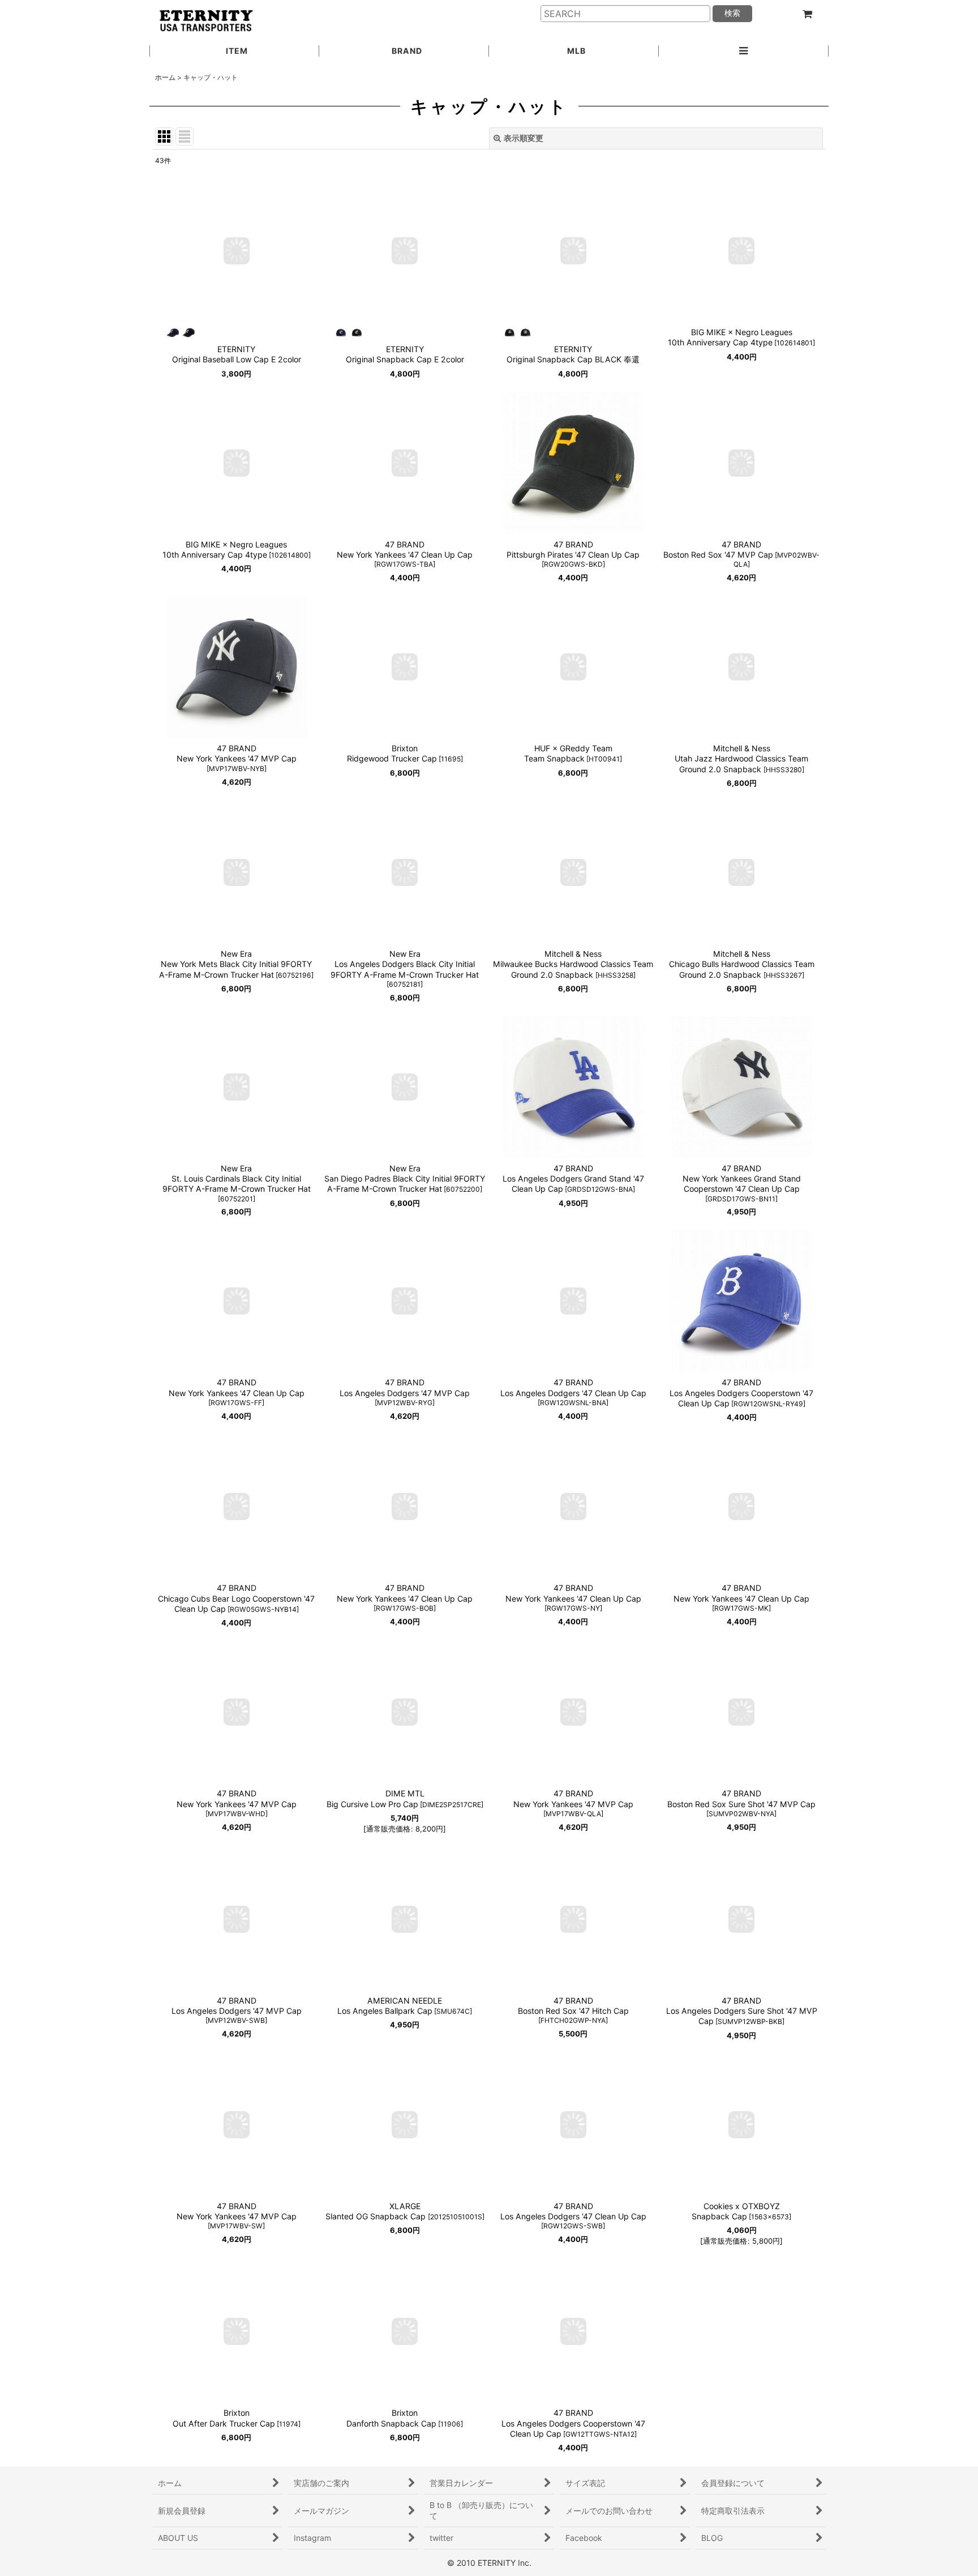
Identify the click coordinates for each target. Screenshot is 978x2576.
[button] (744, 52)
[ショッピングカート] (807, 14)
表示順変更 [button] (524, 138)
